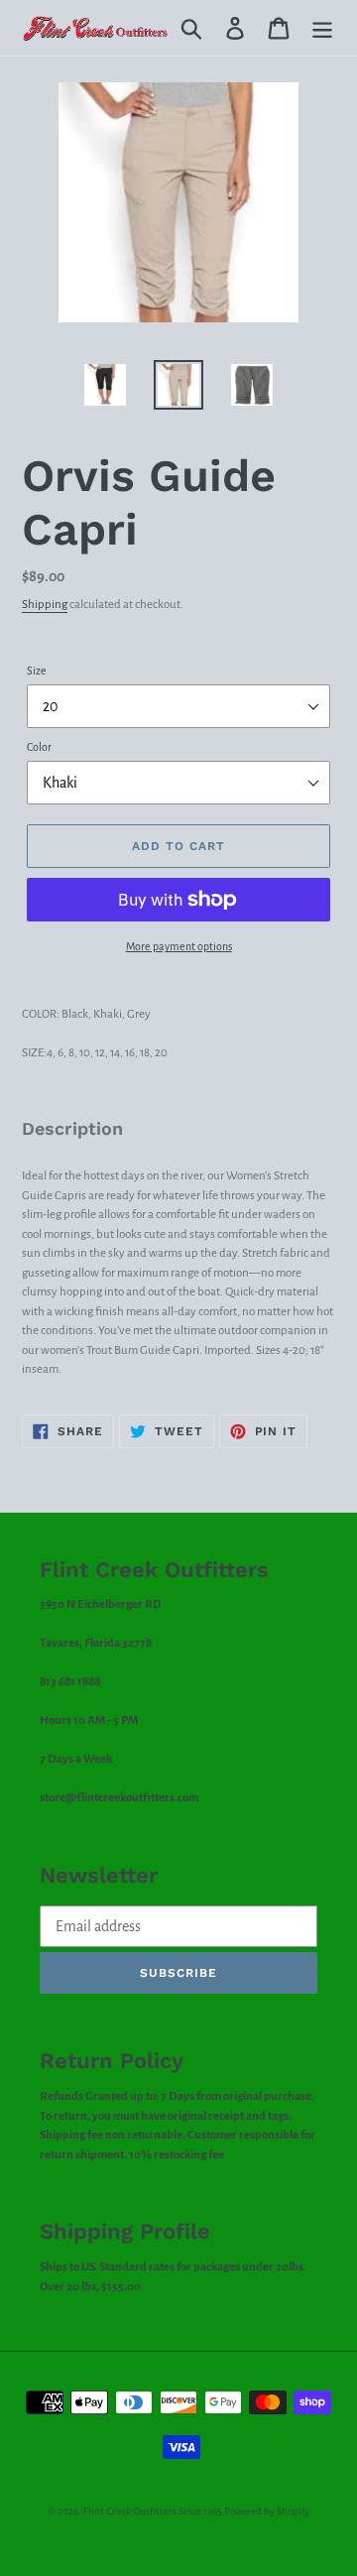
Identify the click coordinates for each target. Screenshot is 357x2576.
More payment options (179, 946)
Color (39, 747)
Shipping (45, 605)
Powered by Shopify (267, 2511)
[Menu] (322, 28)
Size (37, 671)
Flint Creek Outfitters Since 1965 (153, 2511)
